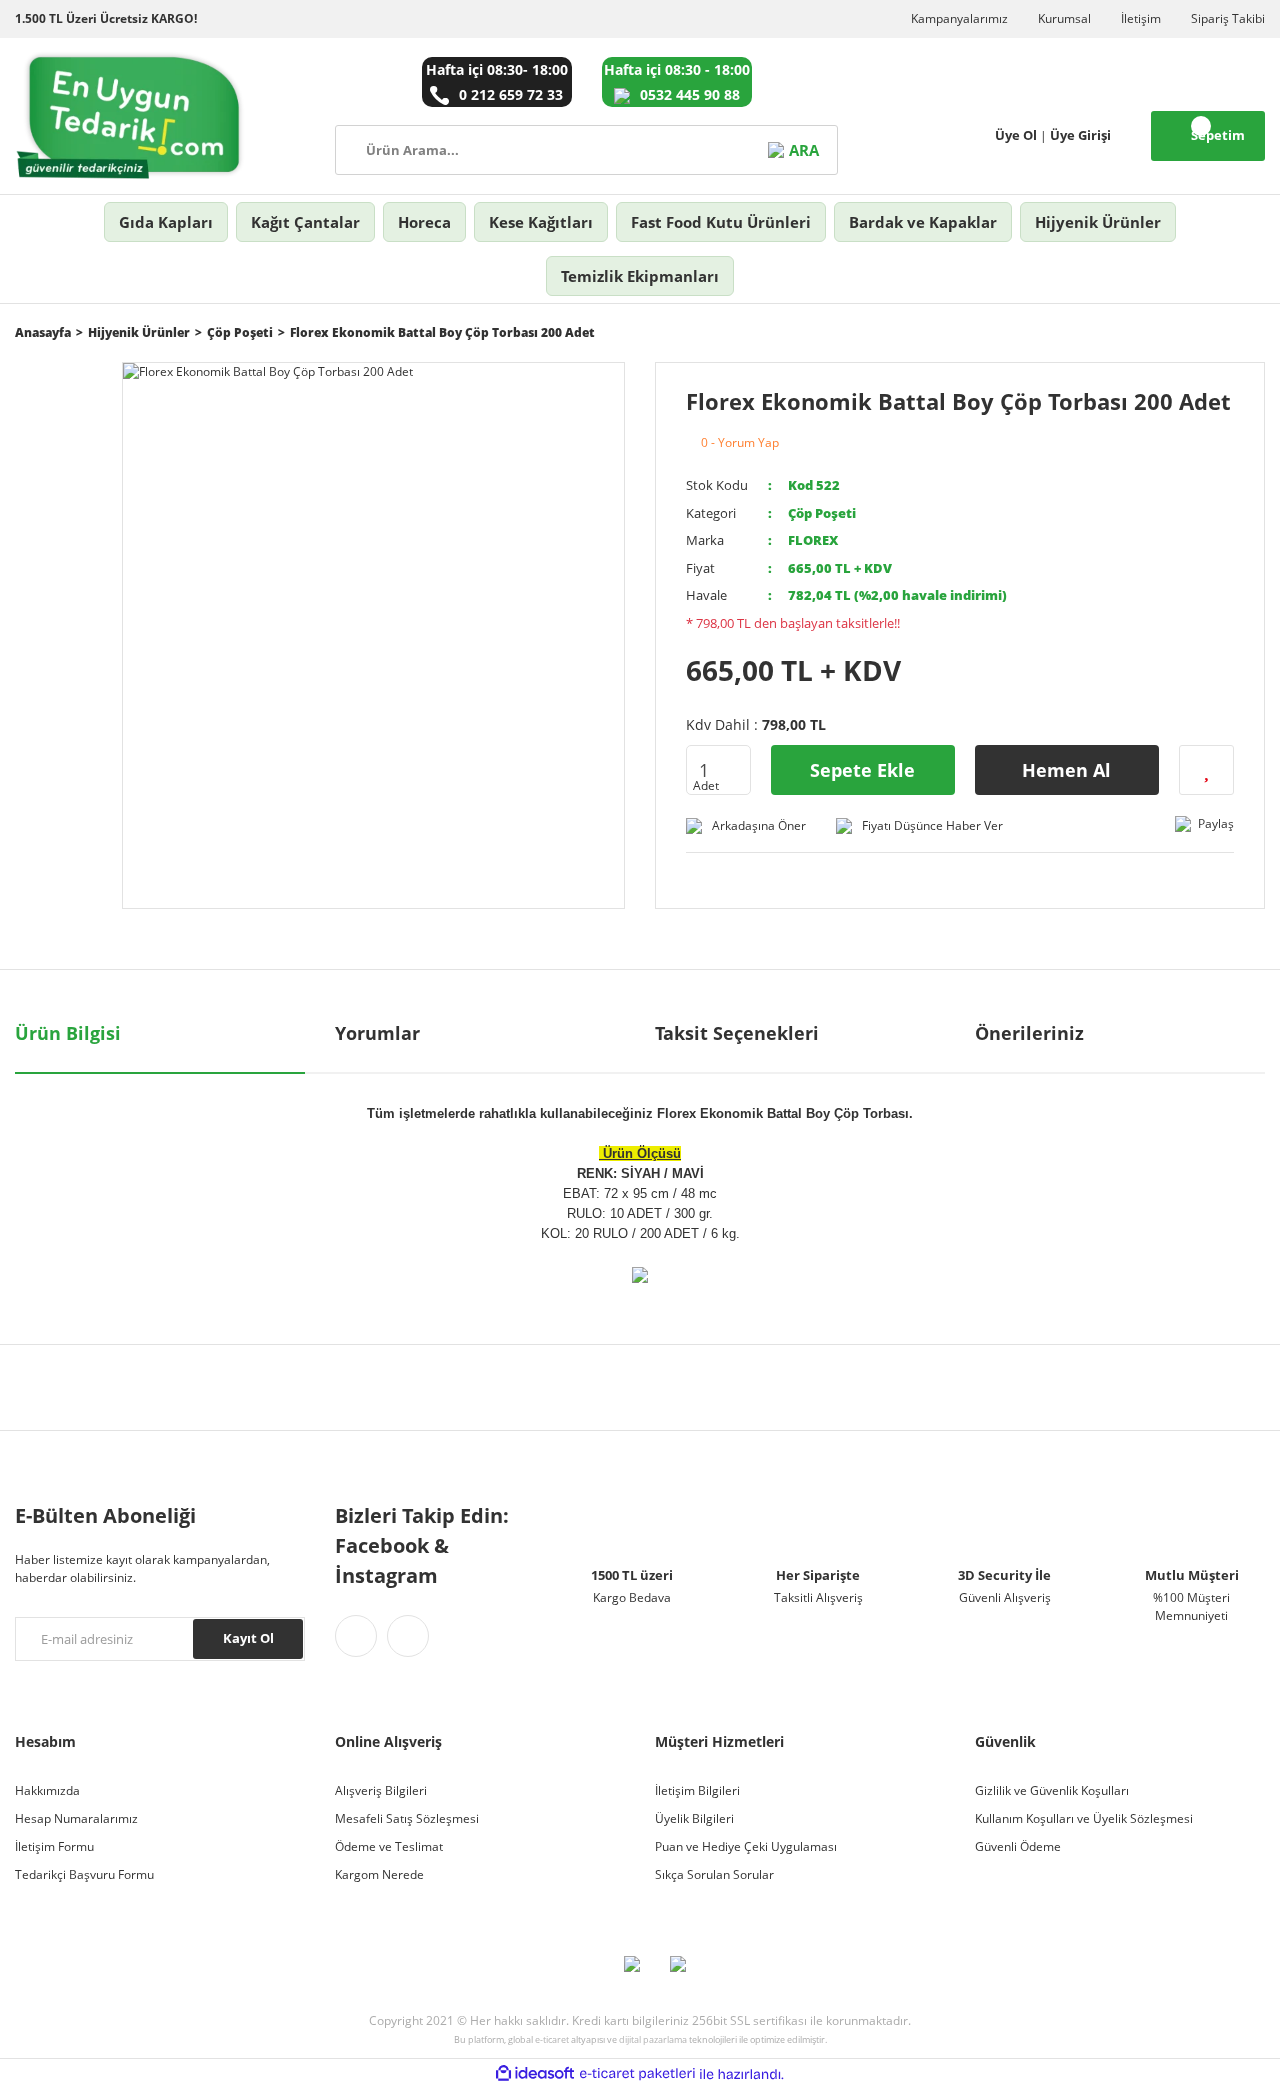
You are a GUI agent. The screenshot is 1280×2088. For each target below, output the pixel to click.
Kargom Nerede (379, 1874)
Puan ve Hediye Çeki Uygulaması (746, 1846)
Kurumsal (1064, 18)
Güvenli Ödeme (1018, 1846)
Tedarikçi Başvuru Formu (84, 1874)
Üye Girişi (1080, 135)
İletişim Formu (54, 1846)
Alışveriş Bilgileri (381, 1790)
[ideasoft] (535, 2074)
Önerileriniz (1029, 1033)
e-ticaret (552, 2039)
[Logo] (130, 116)
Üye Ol (1016, 135)
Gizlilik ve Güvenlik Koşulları (1052, 1790)
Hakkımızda (47, 1790)
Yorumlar (377, 1033)
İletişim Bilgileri (697, 1790)
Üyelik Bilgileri (694, 1818)
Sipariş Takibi (1228, 18)
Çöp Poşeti (822, 513)
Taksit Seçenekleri (737, 1033)
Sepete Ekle (862, 770)
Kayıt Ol (248, 1638)
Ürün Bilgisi (68, 1033)
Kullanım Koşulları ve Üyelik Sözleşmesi (1084, 1818)
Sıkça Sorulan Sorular (714, 1874)
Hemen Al (1066, 770)
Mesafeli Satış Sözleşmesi (407, 1818)
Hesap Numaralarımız (76, 1818)
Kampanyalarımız (959, 18)
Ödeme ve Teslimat (389, 1846)
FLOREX (813, 540)
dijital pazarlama (653, 2039)
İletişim (1141, 18)
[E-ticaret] (637, 2074)
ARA (803, 150)
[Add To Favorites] (1206, 770)
